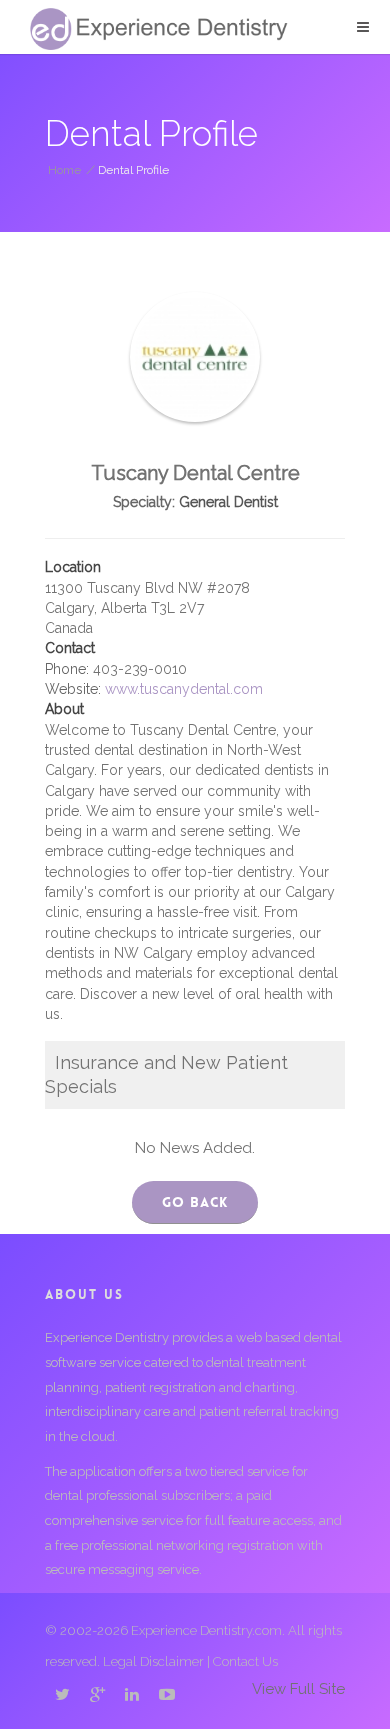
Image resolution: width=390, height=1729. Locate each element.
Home (64, 170)
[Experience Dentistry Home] (159, 29)
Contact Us (245, 1661)
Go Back (195, 1202)
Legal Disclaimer (153, 1661)
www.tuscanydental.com (184, 689)
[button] (363, 27)
